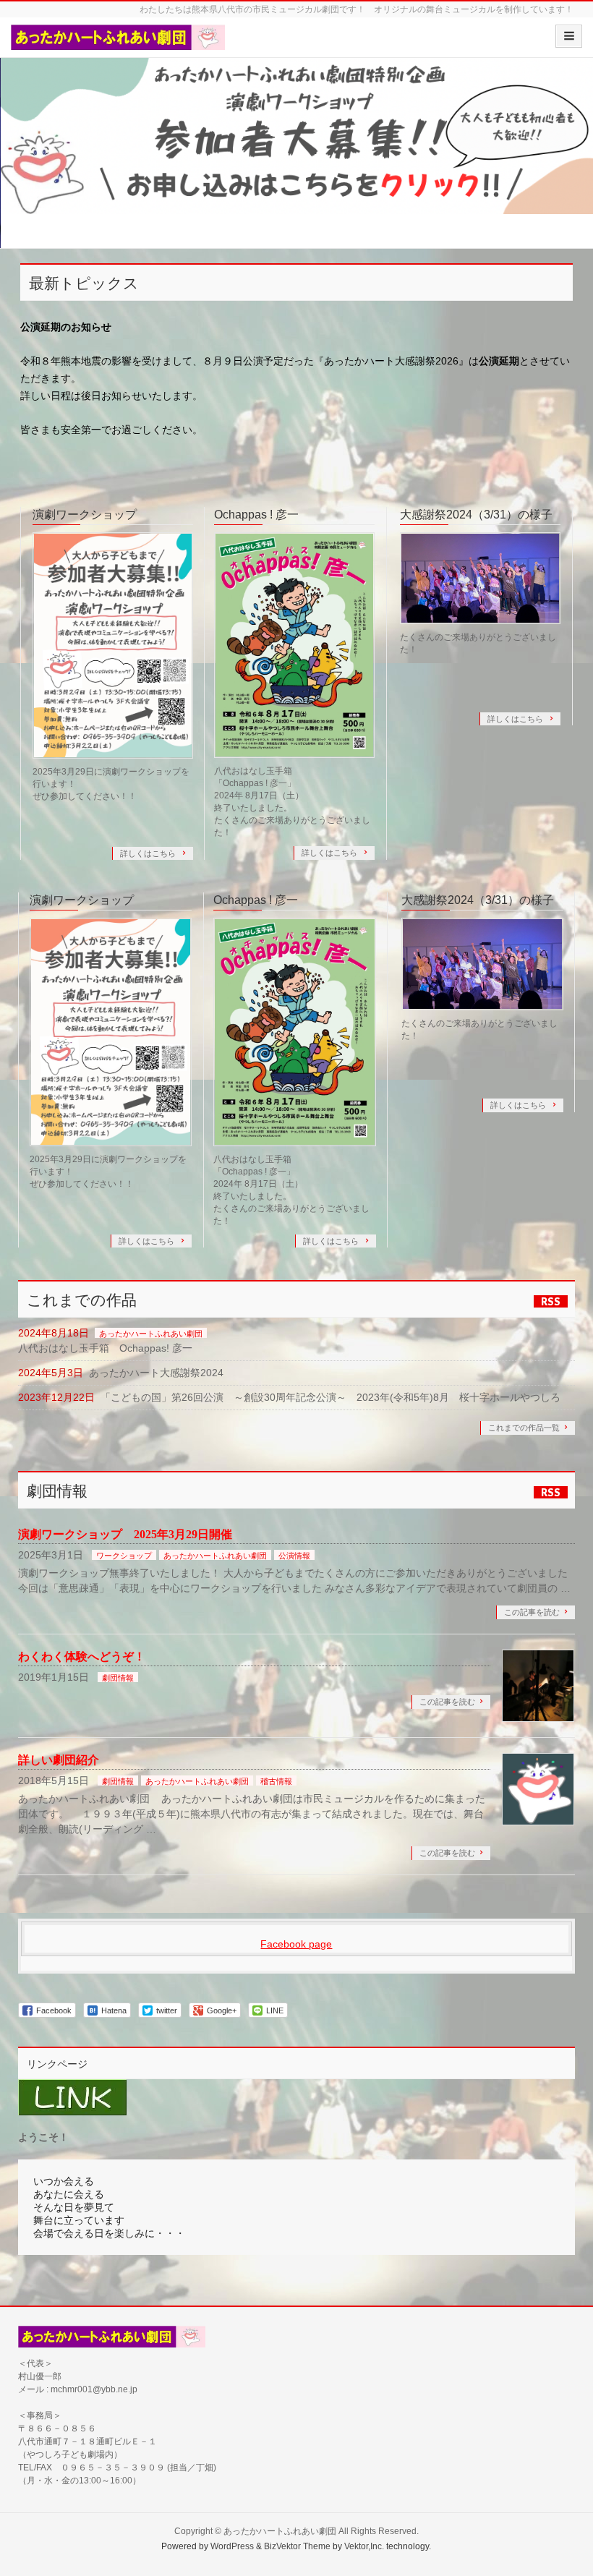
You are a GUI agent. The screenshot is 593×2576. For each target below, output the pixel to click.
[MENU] (569, 36)
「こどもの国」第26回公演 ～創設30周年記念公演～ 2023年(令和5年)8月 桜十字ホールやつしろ (330, 1397)
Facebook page (296, 1944)
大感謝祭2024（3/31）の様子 (476, 515)
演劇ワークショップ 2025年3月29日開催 (125, 1534)
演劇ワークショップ (85, 515)
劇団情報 (118, 1678)
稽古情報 (276, 1781)
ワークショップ (124, 1556)
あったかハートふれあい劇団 (151, 1334)
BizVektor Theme (297, 2546)
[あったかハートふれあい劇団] (118, 42)
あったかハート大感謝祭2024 (156, 1373)
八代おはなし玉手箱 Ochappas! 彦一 (105, 1348)
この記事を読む (532, 1612)
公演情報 (294, 1556)
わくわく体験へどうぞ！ (82, 1656)
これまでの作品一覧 (524, 1428)
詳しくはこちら (149, 853)
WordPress (232, 2546)
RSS (551, 1301)
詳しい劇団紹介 (59, 1760)
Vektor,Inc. (364, 2546)
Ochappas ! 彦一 (256, 515)
